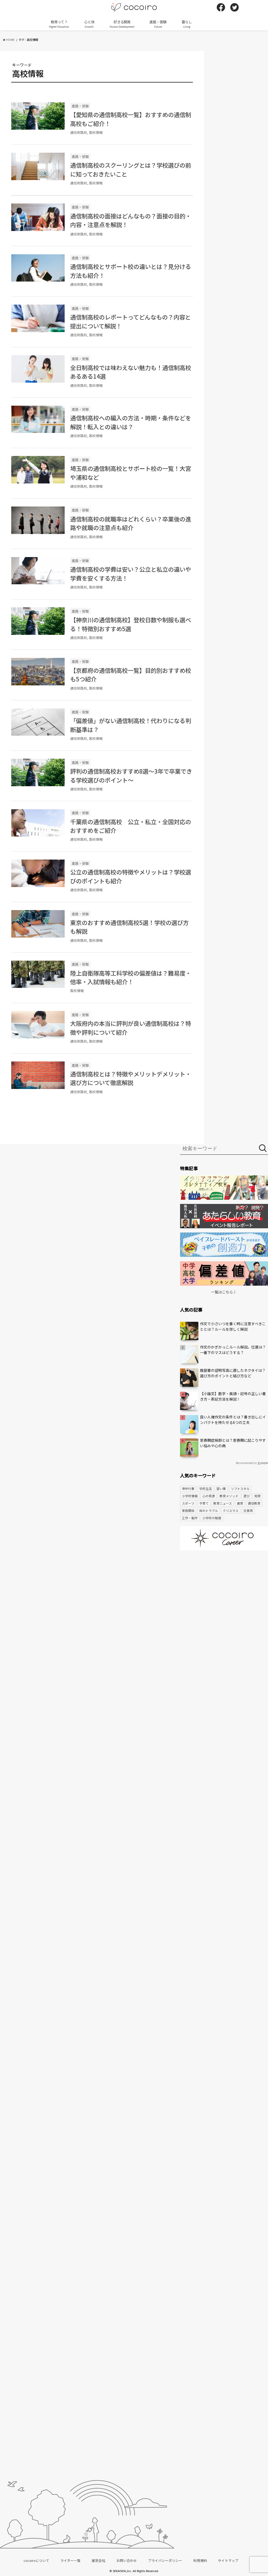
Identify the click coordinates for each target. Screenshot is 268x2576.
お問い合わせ (127, 2560)
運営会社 (98, 2560)
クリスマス (231, 1510)
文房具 (248, 1510)
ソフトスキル (240, 1488)
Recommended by (246, 1463)
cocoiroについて (36, 2560)
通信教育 (254, 1503)
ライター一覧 (71, 2560)
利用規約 (200, 2560)
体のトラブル (209, 1510)
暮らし (187, 24)
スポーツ (188, 1503)
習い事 (221, 1488)
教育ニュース (223, 1503)
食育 (240, 1503)
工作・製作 (190, 1518)
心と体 (89, 24)
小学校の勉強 (212, 1518)
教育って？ (59, 24)
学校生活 (205, 1488)
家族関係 (188, 1510)
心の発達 (209, 1496)
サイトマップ (228, 2560)
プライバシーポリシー (165, 2560)
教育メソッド (229, 1496)
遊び (247, 1496)
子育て (204, 1503)
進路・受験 (158, 24)
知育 (258, 1496)
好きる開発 (122, 24)
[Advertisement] (224, 1595)
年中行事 (188, 1488)
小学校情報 (190, 1496)
